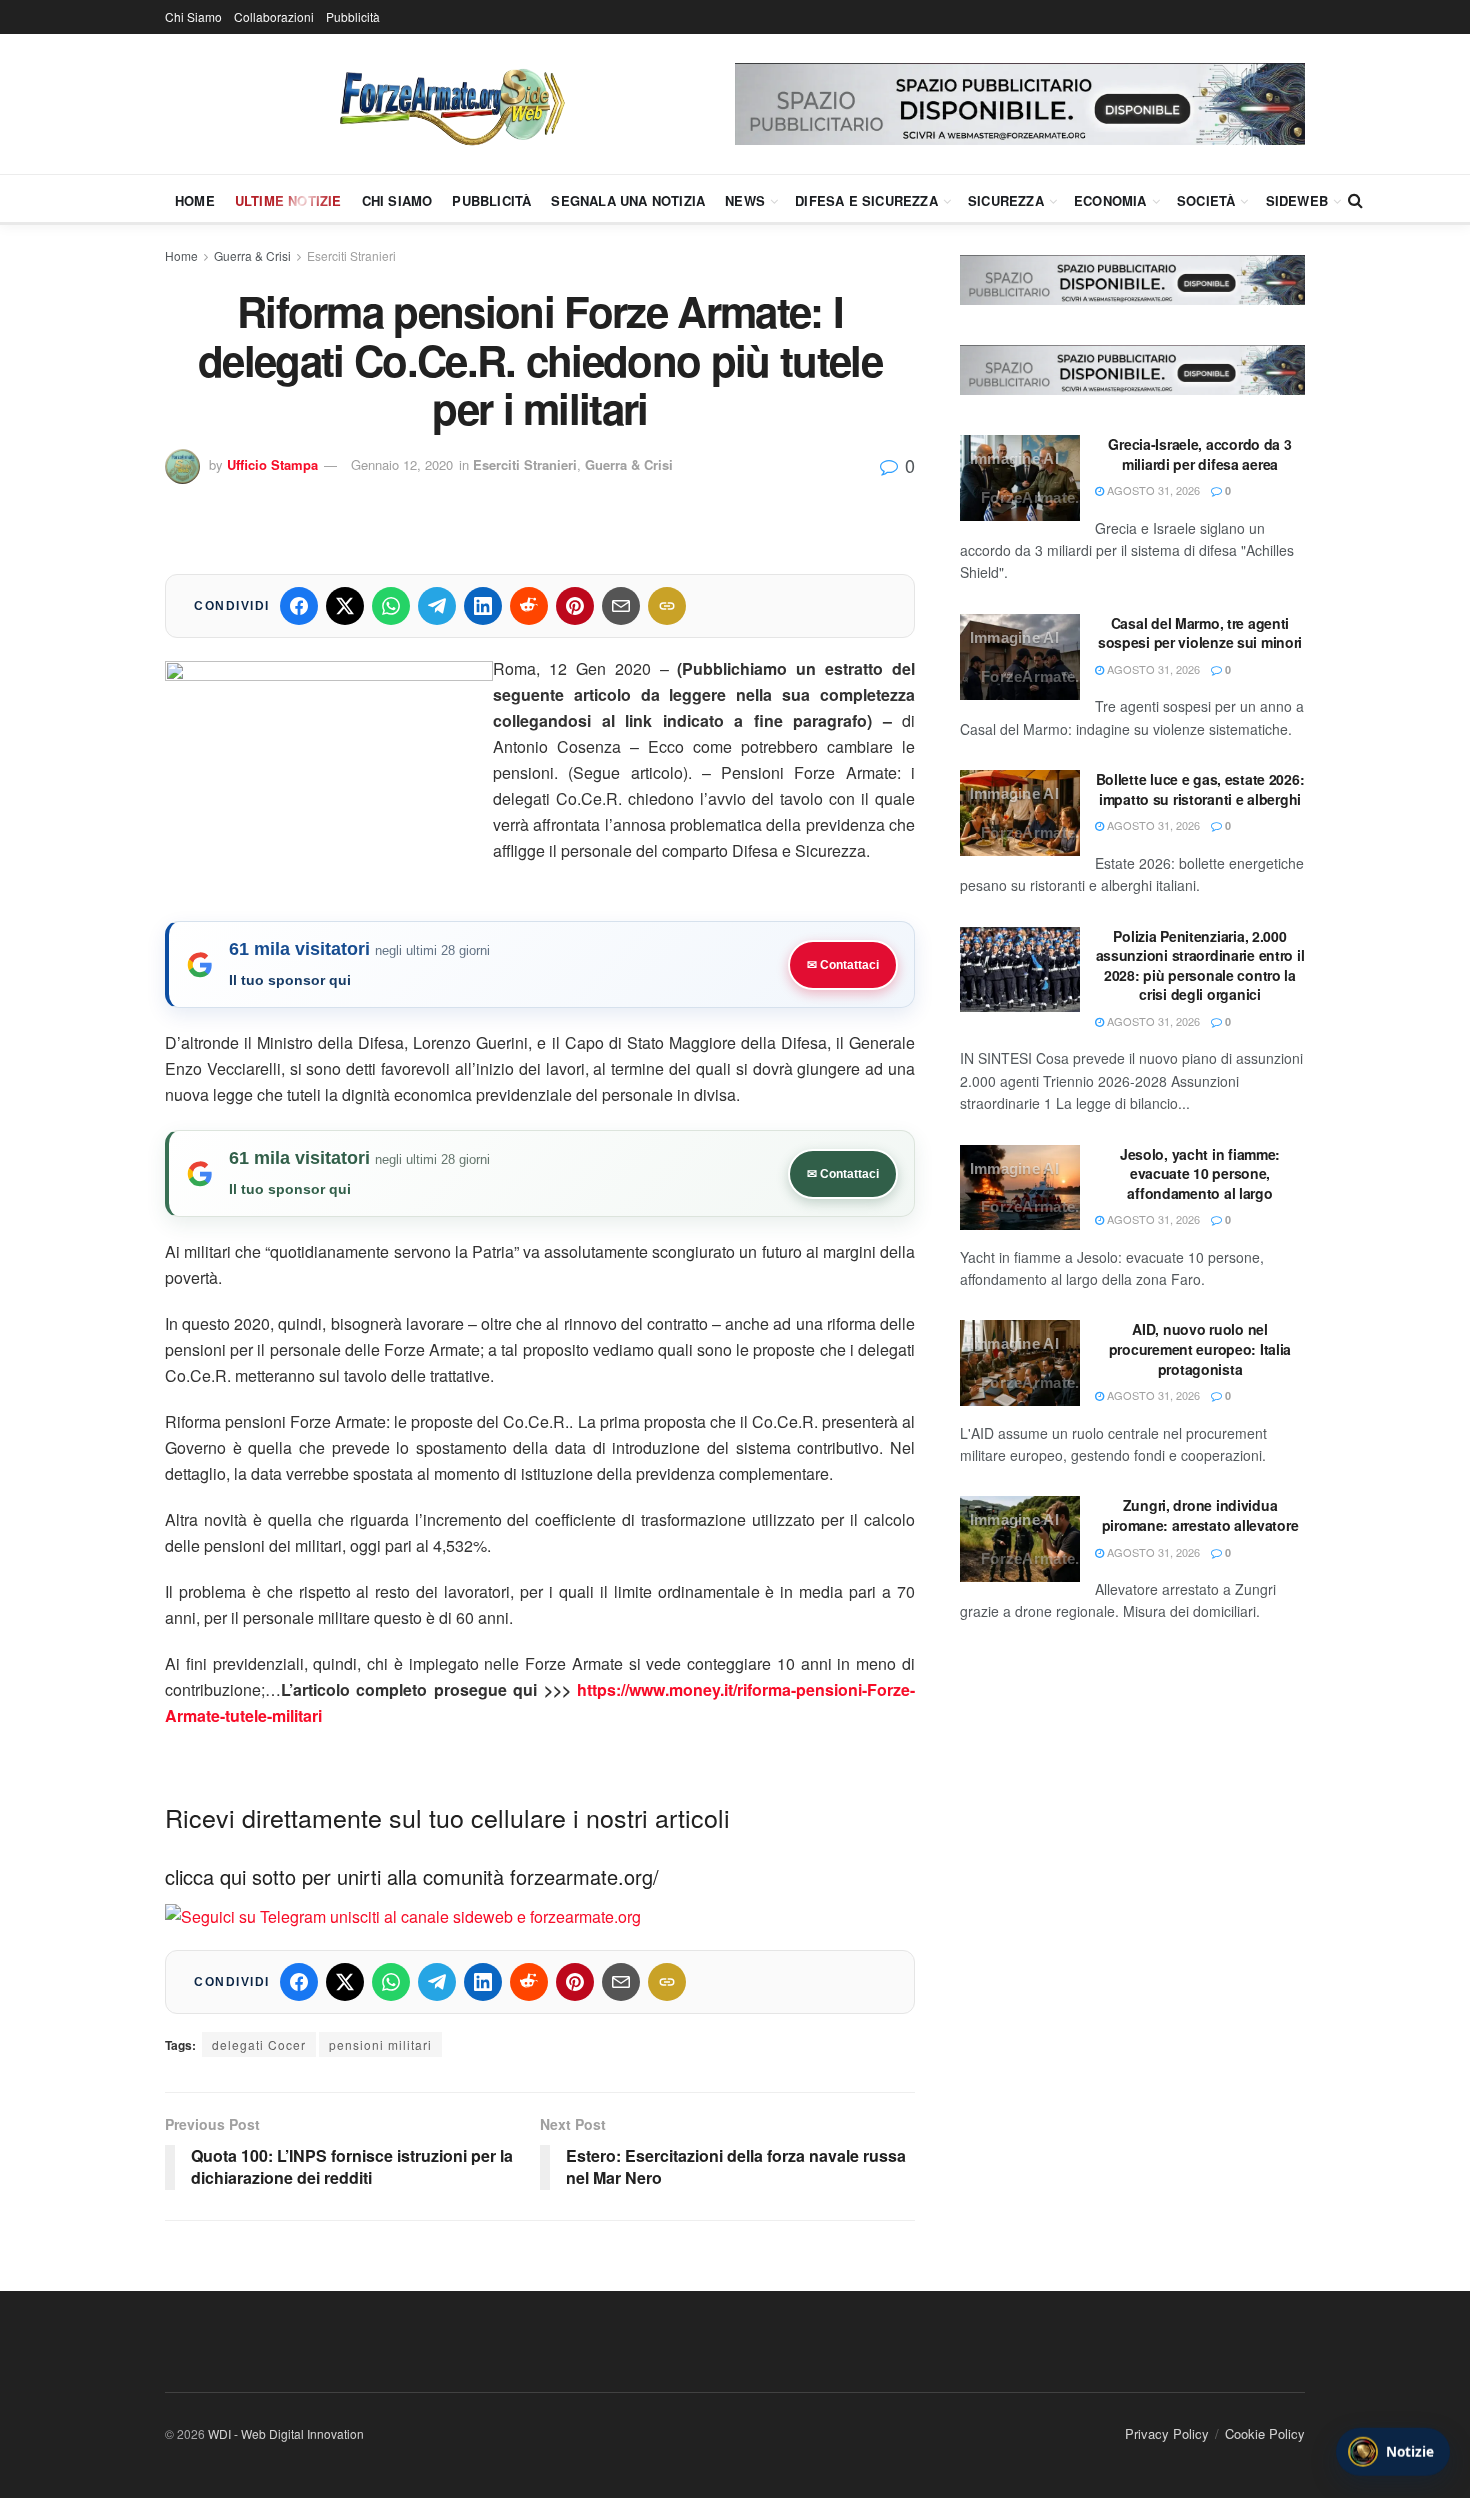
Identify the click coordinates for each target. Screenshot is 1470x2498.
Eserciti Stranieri (351, 255)
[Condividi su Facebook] (299, 606)
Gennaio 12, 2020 (402, 464)
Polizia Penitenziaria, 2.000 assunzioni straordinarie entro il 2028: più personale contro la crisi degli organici (1200, 965)
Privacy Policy (1167, 2433)
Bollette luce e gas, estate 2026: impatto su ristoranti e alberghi (1200, 789)
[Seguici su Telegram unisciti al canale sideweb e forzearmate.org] (403, 1914)
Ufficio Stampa (272, 464)
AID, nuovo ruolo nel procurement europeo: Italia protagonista (1200, 1348)
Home (195, 200)
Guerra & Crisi (252, 255)
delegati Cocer (259, 2044)
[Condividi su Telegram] (437, 606)
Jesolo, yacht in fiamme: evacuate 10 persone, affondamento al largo (1200, 1173)
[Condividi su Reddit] (529, 606)
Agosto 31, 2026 (1152, 490)
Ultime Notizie (288, 200)
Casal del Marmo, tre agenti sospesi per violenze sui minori (1200, 633)
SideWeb (1297, 200)
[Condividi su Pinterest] (575, 606)
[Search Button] (1355, 200)
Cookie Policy (1265, 2433)
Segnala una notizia (628, 200)
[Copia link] (667, 606)
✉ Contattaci (843, 965)
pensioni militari (380, 2044)
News (745, 200)
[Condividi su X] (345, 606)
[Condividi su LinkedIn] (483, 606)
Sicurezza (1006, 200)
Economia (1110, 200)
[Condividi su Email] (621, 606)
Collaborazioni (274, 16)
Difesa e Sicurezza (866, 200)
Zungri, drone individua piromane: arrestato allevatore (1200, 1515)
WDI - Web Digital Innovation (286, 2433)
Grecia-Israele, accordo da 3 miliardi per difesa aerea (1199, 454)
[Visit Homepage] (450, 104)
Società (1206, 200)
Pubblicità (353, 16)
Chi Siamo (193, 16)
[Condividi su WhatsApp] (391, 606)
